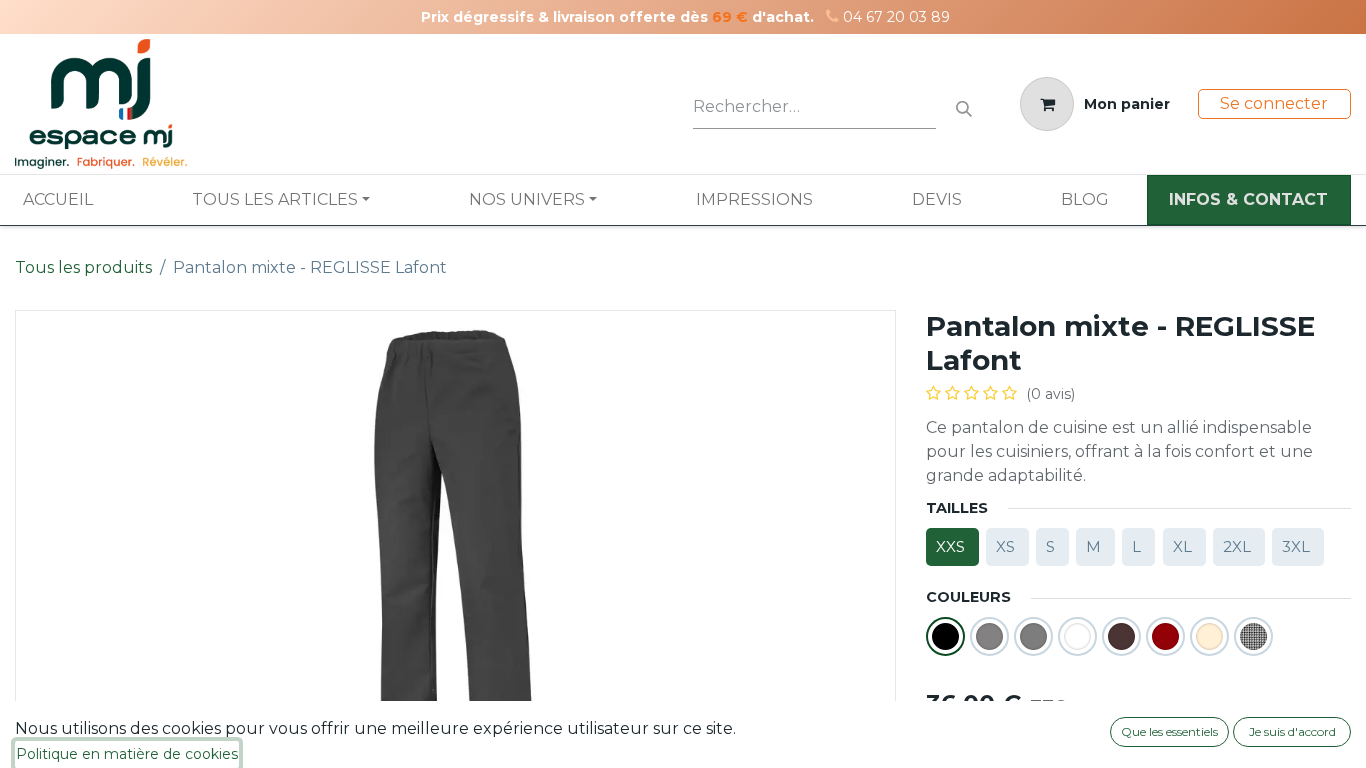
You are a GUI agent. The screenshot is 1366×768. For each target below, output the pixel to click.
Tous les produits (83, 267)
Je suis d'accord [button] (1292, 731)
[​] (832, 16)
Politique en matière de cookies (127, 754)
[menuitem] (58, 200)
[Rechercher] (964, 104)
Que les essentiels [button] (1169, 731)
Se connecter (1274, 103)
